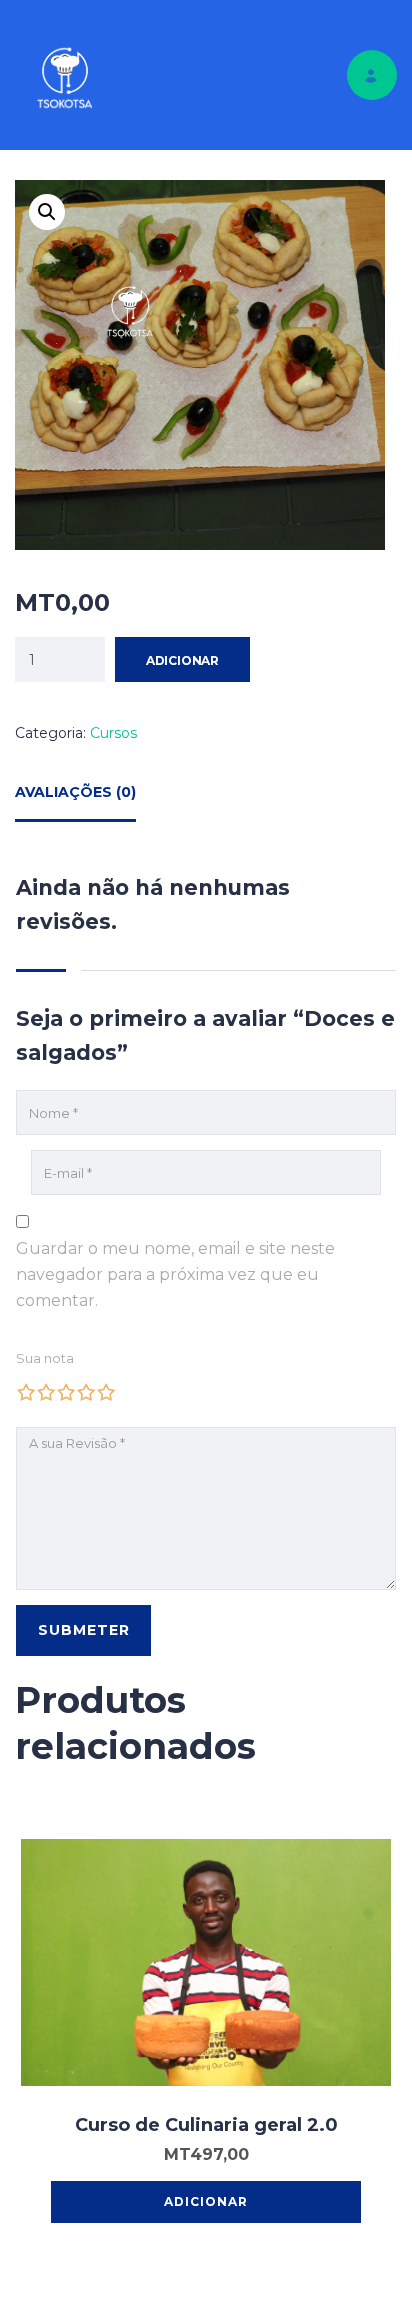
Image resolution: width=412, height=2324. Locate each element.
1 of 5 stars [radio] (26, 1392)
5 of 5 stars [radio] (106, 1392)
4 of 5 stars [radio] (86, 1392)
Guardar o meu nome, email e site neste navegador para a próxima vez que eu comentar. (175, 1274)
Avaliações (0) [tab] (75, 792)
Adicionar (182, 660)
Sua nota (45, 1358)
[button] (47, 212)
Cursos (113, 733)
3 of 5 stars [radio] (66, 1392)
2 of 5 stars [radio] (46, 1392)
